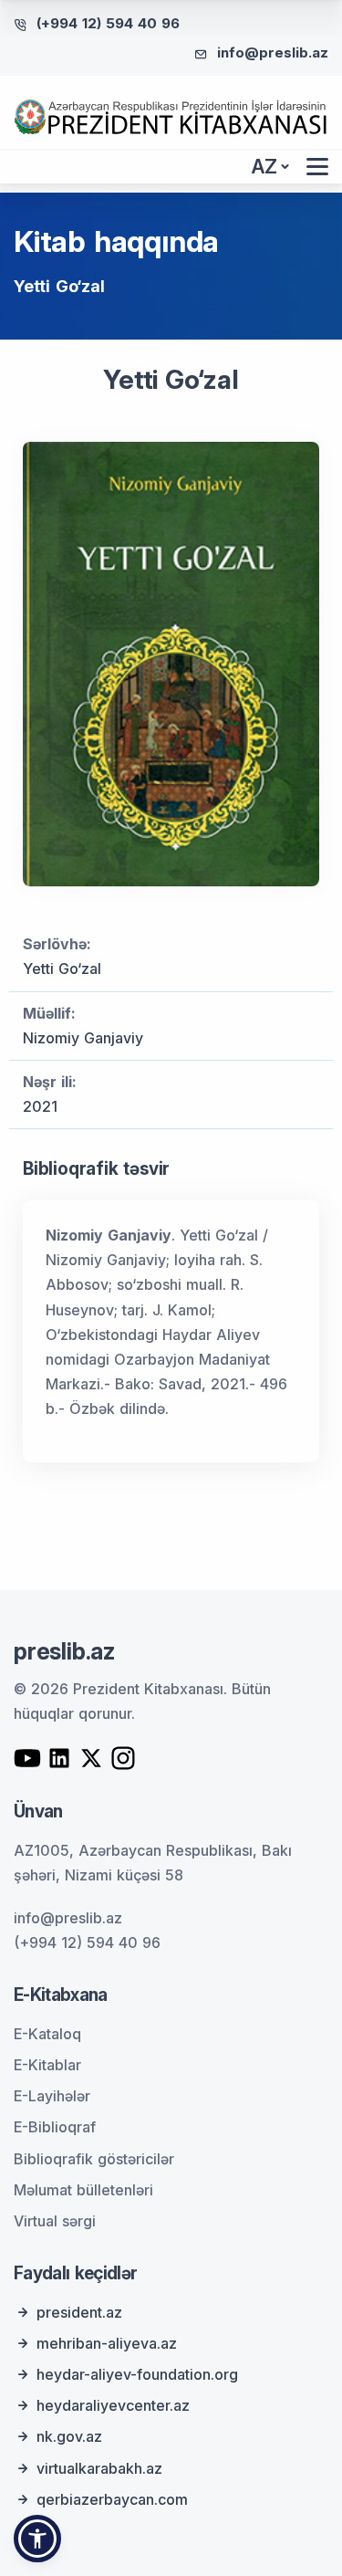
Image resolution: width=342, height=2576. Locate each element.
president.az (79, 2312)
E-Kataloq (47, 2034)
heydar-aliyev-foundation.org (137, 2374)
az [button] (264, 167)
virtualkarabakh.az (99, 2468)
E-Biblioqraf (55, 2127)
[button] (37, 2539)
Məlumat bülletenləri (83, 2190)
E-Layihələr (52, 2096)
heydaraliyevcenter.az (113, 2405)
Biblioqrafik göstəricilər (94, 2159)
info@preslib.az (273, 52)
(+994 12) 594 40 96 (108, 23)
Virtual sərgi (55, 2221)
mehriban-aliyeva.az (107, 2343)
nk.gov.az (69, 2436)
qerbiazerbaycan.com (112, 2499)
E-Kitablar (47, 2065)
